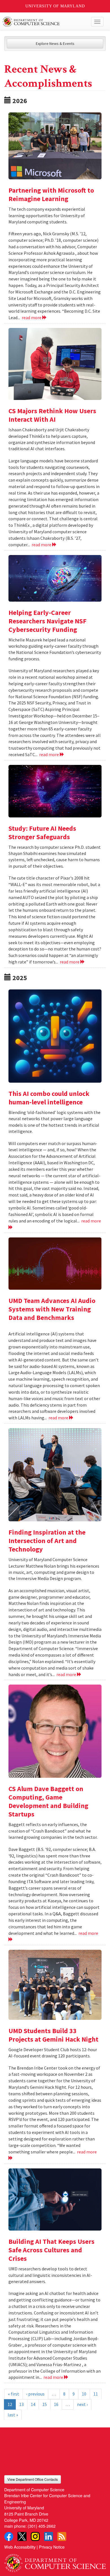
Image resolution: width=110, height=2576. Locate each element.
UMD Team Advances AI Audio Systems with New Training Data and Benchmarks (52, 1309)
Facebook (9, 2536)
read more (32, 317)
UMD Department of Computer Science (44, 22)
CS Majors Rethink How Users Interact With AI (52, 415)
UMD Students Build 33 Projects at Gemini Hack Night (53, 2035)
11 (96, 2394)
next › (82, 2404)
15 (45, 2404)
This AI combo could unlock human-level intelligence (49, 1098)
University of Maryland (55, 6)
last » (13, 2415)
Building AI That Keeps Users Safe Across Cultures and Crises (51, 2250)
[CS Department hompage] (55, 2561)
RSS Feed (62, 2536)
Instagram (35, 2536)
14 (33, 2404)
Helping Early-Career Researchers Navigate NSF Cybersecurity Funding (48, 621)
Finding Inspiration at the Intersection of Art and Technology (47, 1541)
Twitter (22, 2536)
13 (21, 2404)
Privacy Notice (52, 2547)
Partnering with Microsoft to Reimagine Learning (51, 194)
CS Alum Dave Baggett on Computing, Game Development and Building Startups (48, 1801)
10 (84, 2394)
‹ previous (35, 2394)
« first (14, 2394)
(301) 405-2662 (42, 2526)
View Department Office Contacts (33, 2479)
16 (56, 2404)
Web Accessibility (20, 2547)
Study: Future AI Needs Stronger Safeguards (42, 833)
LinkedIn (49, 2536)
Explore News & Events (55, 43)
